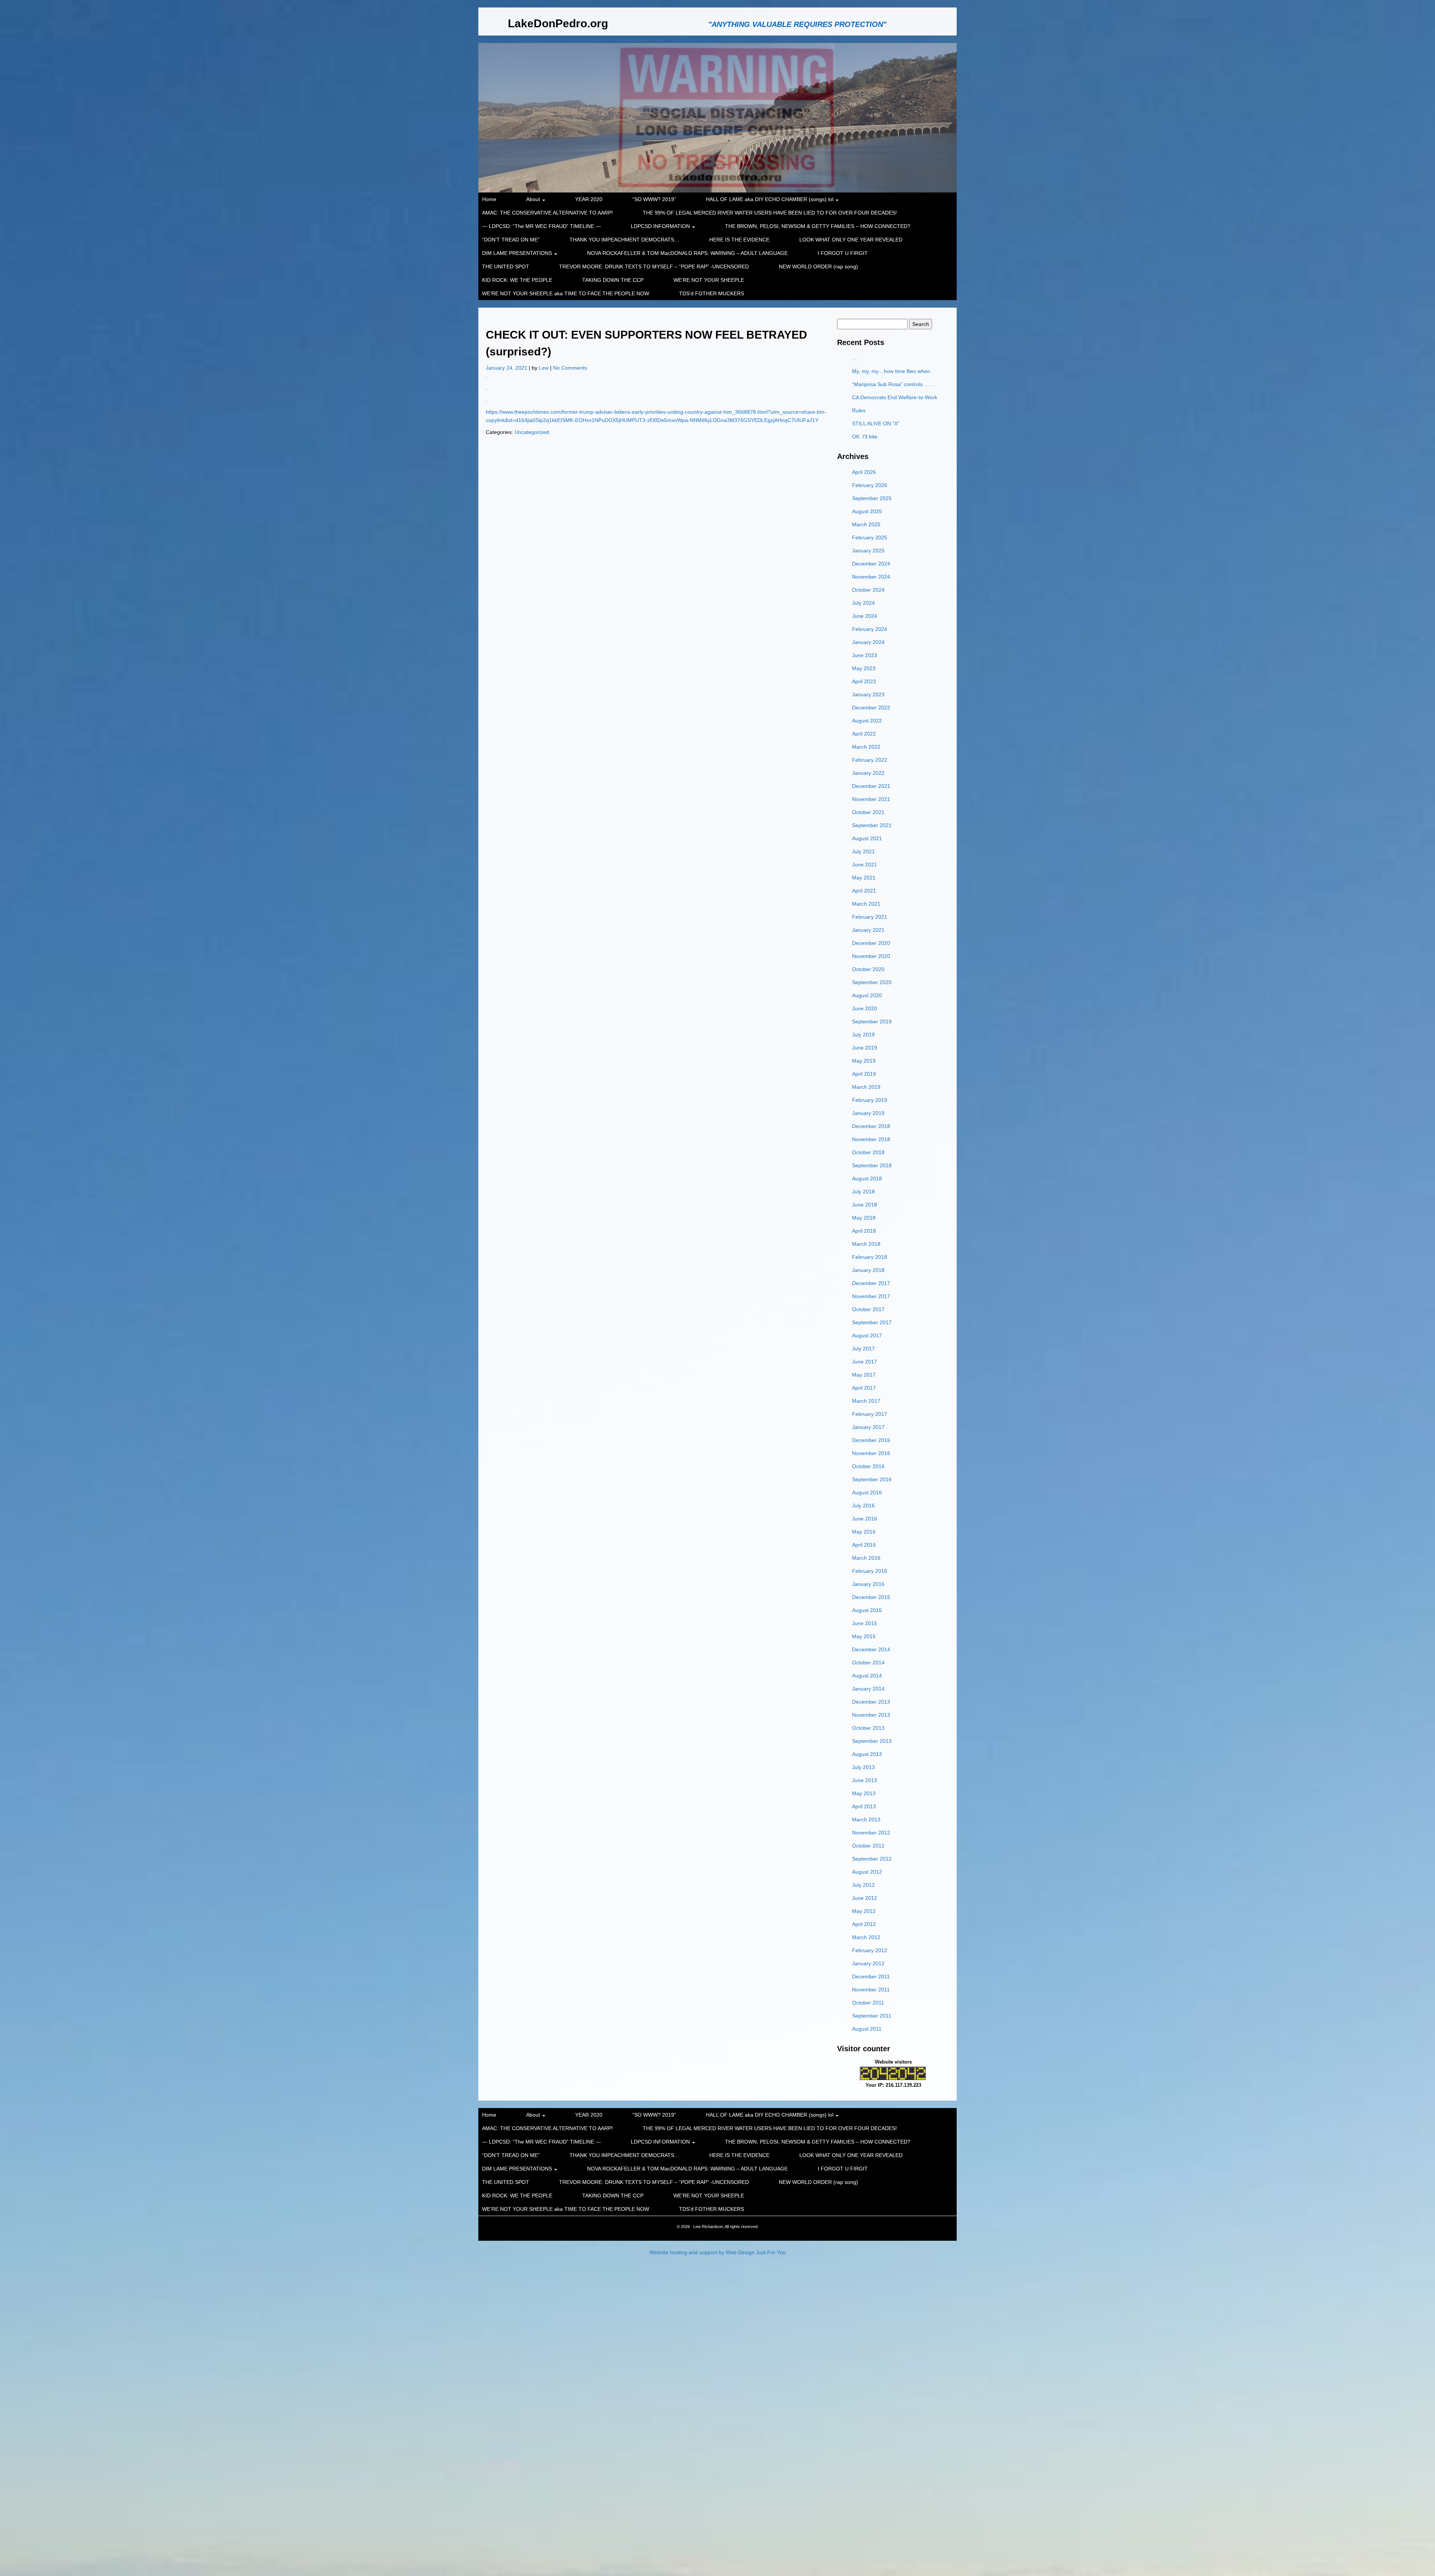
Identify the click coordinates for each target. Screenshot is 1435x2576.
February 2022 (870, 760)
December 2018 (871, 1126)
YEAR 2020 (589, 199)
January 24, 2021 (507, 368)
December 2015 (871, 1597)
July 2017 (863, 1349)
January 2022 (868, 773)
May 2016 (864, 1532)
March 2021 (866, 904)
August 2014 (867, 1676)
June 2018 (865, 1205)
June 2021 (865, 865)
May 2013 (864, 1793)
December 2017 (871, 1283)
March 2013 (866, 1819)
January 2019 (868, 1113)
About (534, 199)
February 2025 (870, 537)
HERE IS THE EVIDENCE (739, 240)
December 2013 (871, 1702)
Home (489, 199)
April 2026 (864, 472)
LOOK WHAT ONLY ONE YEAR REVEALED (851, 240)
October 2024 (868, 590)
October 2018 (868, 1152)
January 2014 (868, 1689)
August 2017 (867, 1335)
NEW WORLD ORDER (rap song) (818, 266)
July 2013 (863, 1767)
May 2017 (864, 1375)
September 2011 (872, 2016)
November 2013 (871, 1715)
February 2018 (870, 1257)
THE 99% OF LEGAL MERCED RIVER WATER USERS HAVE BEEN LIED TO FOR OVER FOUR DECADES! (770, 213)
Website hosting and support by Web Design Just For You (718, 2252)
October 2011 (868, 2003)
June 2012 (865, 1898)
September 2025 (872, 498)
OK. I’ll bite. (865, 437)
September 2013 (872, 1741)
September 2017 (872, 1322)
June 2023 (865, 655)
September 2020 (872, 982)
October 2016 (868, 1466)
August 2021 (867, 838)
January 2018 (868, 1270)
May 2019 (864, 1061)
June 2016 (865, 1519)
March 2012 (866, 1937)
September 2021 (872, 825)
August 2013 (867, 1754)
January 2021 (868, 930)
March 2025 (866, 524)
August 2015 (867, 1610)
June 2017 (865, 1362)
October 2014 (868, 1663)
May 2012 (864, 1911)
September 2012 (872, 1859)
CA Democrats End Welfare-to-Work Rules (895, 404)
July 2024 (863, 603)
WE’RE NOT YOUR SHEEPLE (709, 280)
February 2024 (870, 629)
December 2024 (871, 564)
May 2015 (864, 1636)
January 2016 (868, 1584)
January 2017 (868, 1427)
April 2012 (864, 1924)
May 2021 (864, 878)
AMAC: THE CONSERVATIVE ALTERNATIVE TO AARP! (547, 213)
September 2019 (872, 1022)
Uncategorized (532, 432)
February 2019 (870, 1100)
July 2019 (863, 1035)
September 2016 (872, 1479)
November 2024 (871, 577)
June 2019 (865, 1048)
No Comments (570, 368)
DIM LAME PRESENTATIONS (518, 253)
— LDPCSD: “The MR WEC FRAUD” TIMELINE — (541, 226)
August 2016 (867, 1492)
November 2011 (871, 1990)
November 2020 (871, 956)
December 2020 (871, 943)
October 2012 (868, 1846)
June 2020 (865, 1008)
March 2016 (866, 1558)
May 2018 (864, 1218)
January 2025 (868, 551)
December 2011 (871, 1976)
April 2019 (864, 1074)
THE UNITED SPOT (506, 266)
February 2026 (870, 485)
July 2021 (863, 851)
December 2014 (871, 1649)
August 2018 (867, 1178)
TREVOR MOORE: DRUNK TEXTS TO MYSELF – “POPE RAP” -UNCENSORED (654, 266)
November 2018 (871, 1139)
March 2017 (866, 1401)
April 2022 (864, 734)
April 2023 (864, 681)
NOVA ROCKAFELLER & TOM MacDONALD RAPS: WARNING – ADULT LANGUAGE (687, 253)
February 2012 (870, 1950)
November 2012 (871, 1833)
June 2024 (865, 616)
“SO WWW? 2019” (654, 199)
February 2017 (870, 1414)
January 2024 (868, 642)
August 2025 (867, 511)
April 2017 (864, 1388)
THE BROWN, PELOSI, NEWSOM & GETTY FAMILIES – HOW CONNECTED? (818, 226)
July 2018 (863, 1192)
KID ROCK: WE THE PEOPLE (517, 280)
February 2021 (870, 917)
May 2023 (864, 668)
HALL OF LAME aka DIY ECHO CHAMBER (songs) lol (770, 199)
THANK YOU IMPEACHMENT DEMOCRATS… (624, 240)
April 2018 (864, 1231)
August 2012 (867, 1872)
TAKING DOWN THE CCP (613, 280)
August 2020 (867, 995)
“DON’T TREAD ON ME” (511, 240)
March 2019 (866, 1087)
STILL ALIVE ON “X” (876, 423)
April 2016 (864, 1545)
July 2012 (863, 1885)
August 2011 (867, 2029)
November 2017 (871, 1296)
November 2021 (871, 799)
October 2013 (868, 1728)
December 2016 (871, 1440)
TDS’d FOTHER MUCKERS (712, 293)
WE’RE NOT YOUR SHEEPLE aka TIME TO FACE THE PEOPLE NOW (566, 293)
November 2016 (871, 1453)
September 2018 (872, 1165)
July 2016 (863, 1506)
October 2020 (868, 969)
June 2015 (865, 1623)
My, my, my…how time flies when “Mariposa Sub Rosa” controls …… (893, 378)
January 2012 (868, 1963)
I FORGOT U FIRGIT (843, 253)
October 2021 (868, 812)
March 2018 (866, 1244)
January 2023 (868, 694)
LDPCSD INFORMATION (661, 226)
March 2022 (866, 747)
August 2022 (867, 721)
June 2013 (865, 1780)
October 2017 (868, 1309)
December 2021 (871, 786)
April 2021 (864, 891)
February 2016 (870, 1571)
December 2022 (871, 708)
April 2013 (864, 1806)
